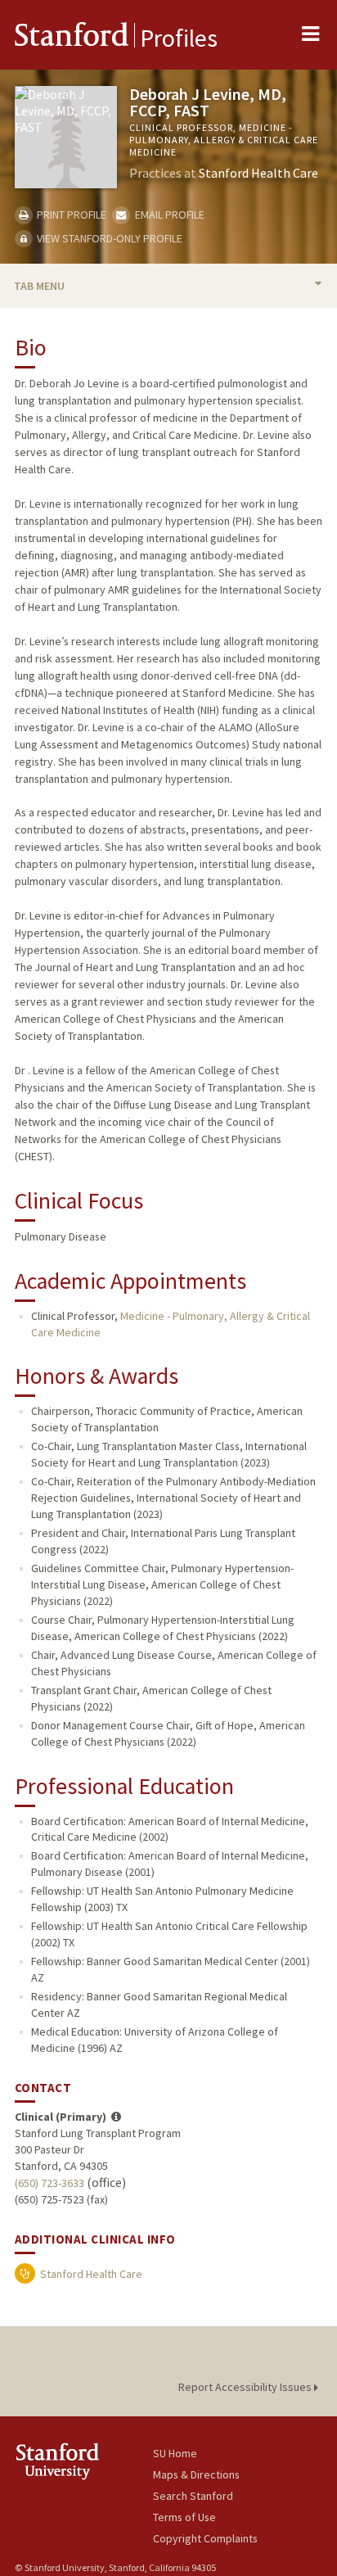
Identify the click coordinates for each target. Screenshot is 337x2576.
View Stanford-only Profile (108, 238)
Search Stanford (193, 2496)
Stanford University (84, 2461)
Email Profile (168, 215)
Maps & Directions (196, 2474)
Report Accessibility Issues (246, 2387)
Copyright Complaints (205, 2538)
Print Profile (70, 215)
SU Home (175, 2453)
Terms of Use (184, 2517)
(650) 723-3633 (49, 2183)
